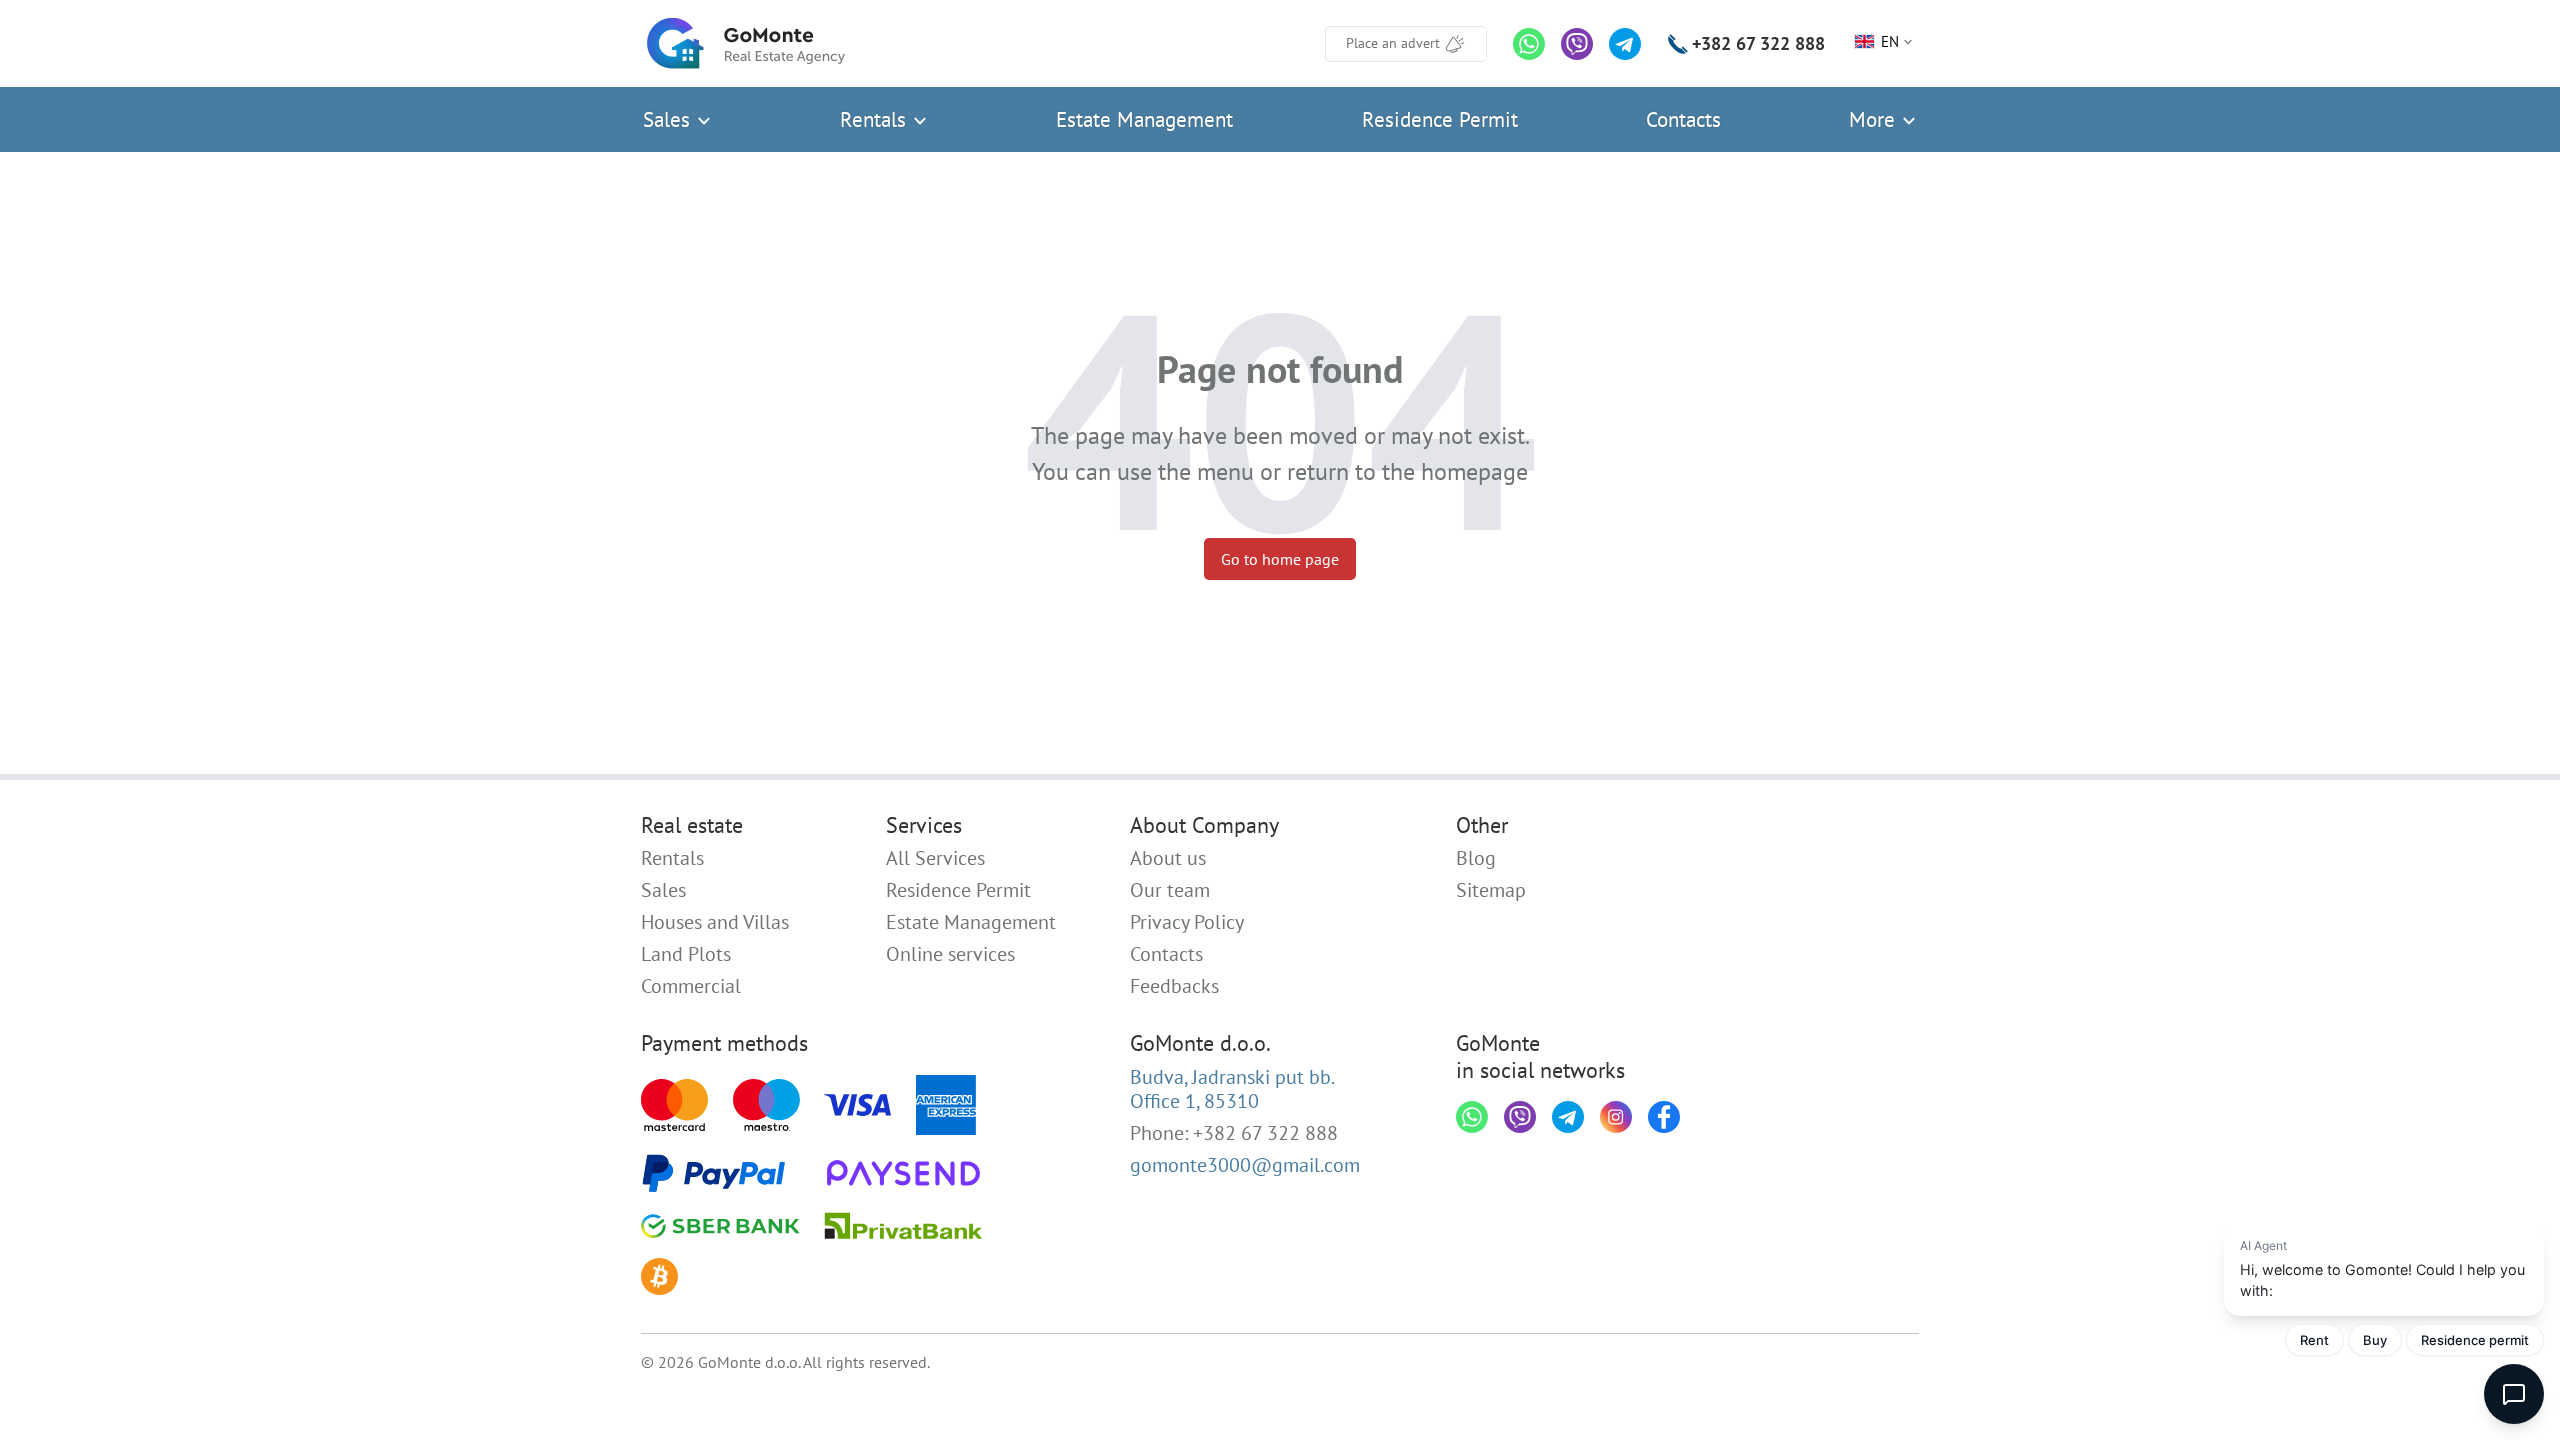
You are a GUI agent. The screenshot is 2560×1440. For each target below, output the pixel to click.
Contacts (1683, 119)
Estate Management (1144, 119)
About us (1168, 858)
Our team (1170, 890)
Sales (669, 119)
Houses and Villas (715, 922)
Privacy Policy (1187, 922)
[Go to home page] (746, 43)
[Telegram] (1625, 44)
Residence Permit (1440, 119)
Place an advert (1393, 43)
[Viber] (1577, 44)
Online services (950, 954)
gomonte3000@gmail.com (1245, 1165)
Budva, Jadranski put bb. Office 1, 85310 (1232, 1089)
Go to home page (1280, 559)
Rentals (876, 119)
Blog (1476, 858)
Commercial (691, 986)
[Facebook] (1664, 1117)
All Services (935, 858)
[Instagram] (1616, 1117)
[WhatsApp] (1529, 44)
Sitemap (1491, 890)
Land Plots (686, 954)
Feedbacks (1174, 986)
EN (1890, 41)
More (1875, 119)
